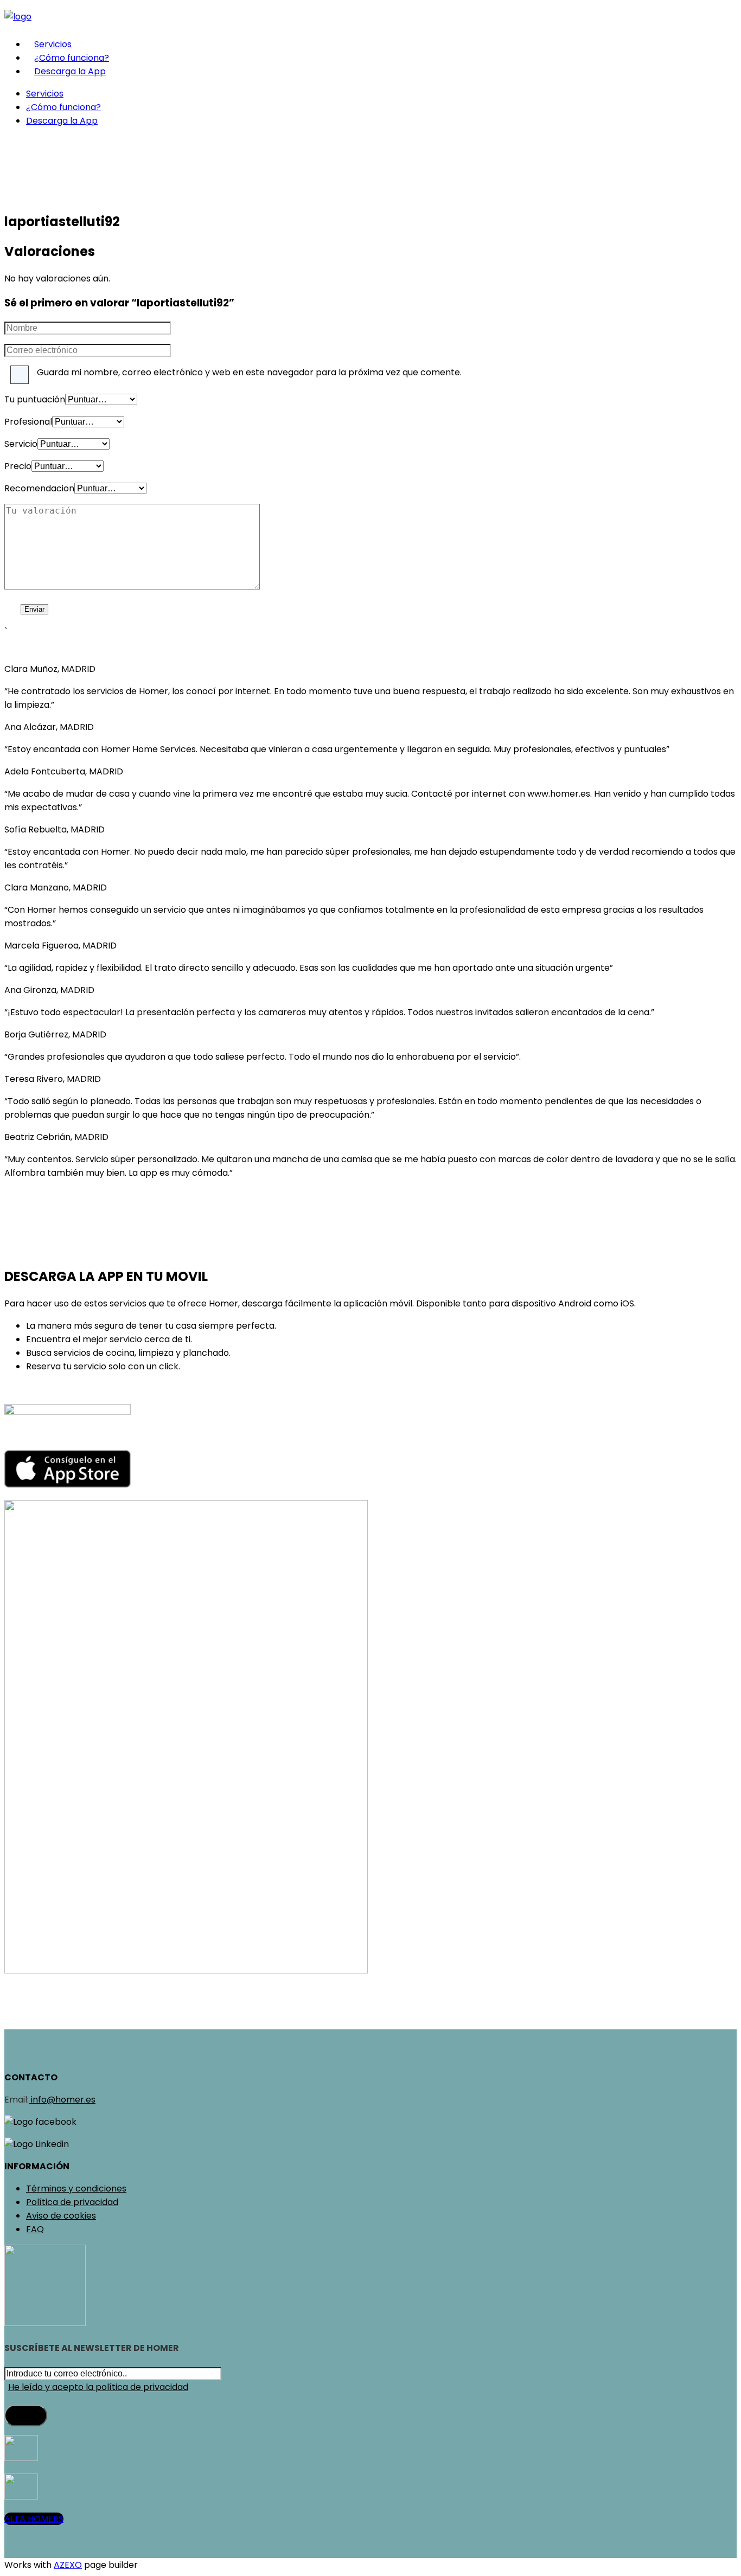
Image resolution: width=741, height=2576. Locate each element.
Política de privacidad (72, 2202)
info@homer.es (62, 2100)
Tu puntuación (35, 399)
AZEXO (68, 2565)
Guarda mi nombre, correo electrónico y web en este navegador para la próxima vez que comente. (249, 372)
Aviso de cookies (61, 2216)
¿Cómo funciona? (72, 58)
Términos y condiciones (76, 2189)
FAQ (35, 2229)
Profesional (28, 422)
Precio (18, 466)
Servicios (53, 44)
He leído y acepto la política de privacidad (98, 2387)
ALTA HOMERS (34, 2519)
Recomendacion (39, 488)
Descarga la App (70, 71)
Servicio (21, 444)
